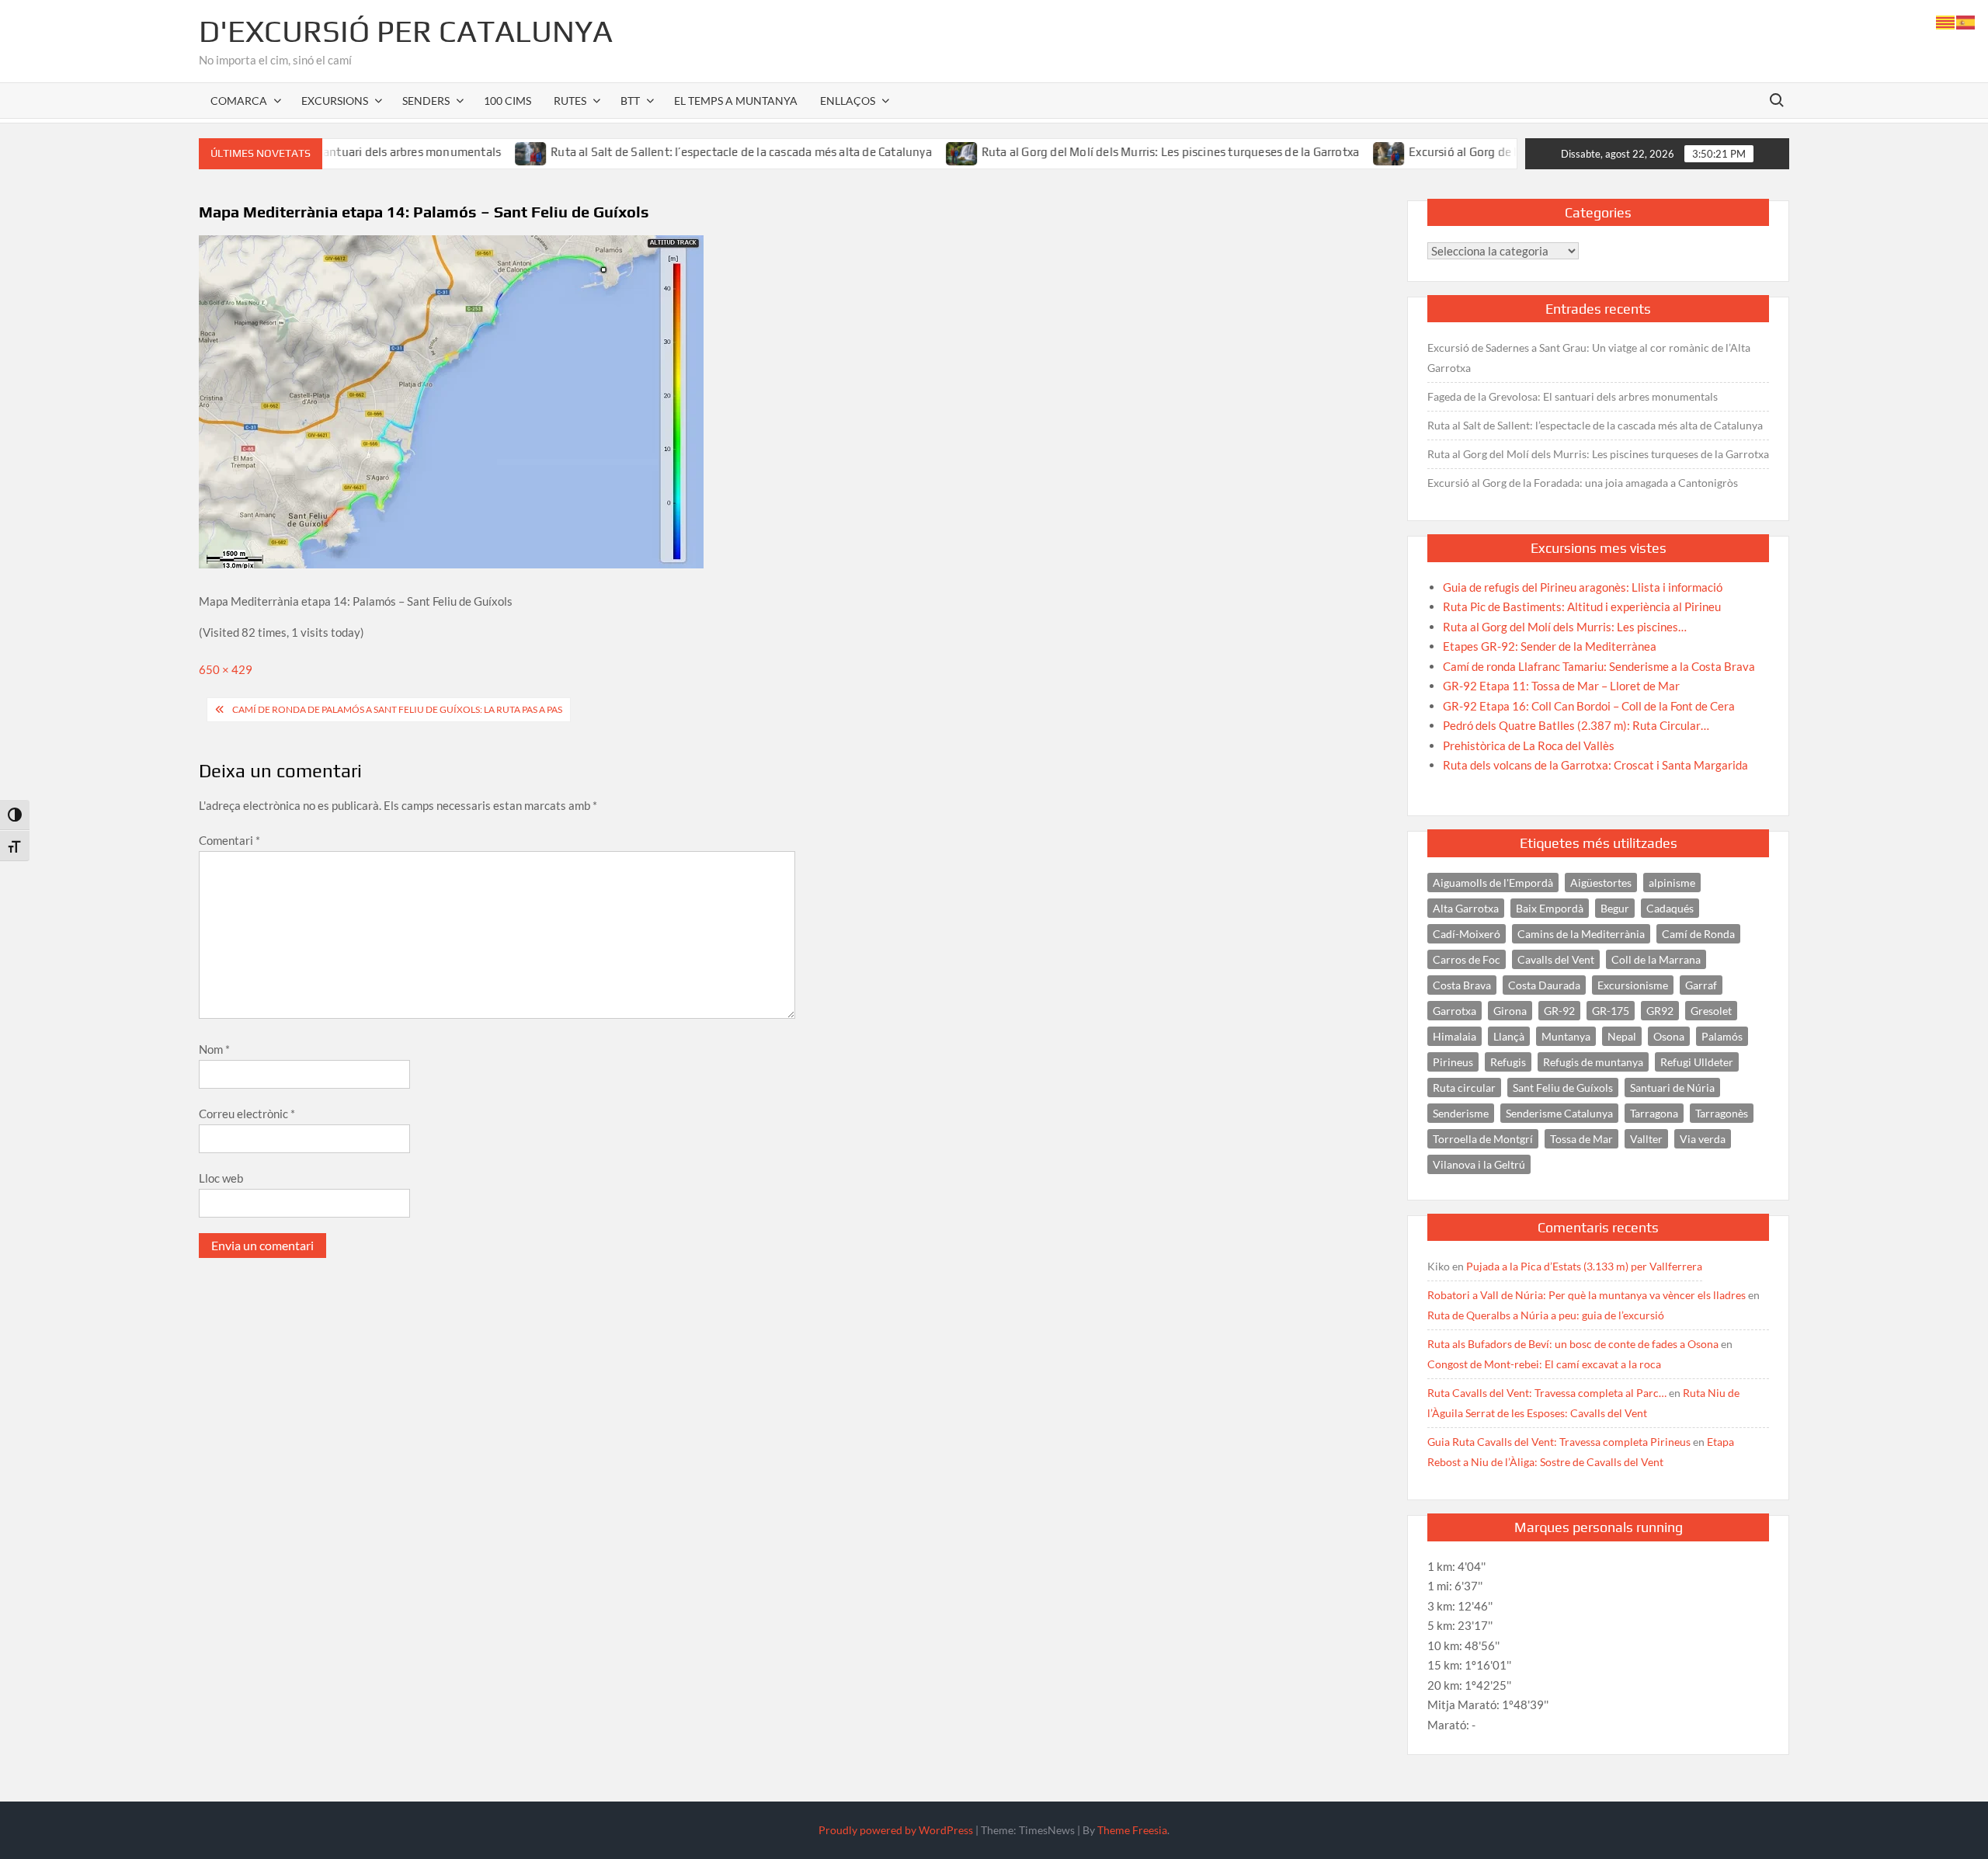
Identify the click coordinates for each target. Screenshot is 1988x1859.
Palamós (1722, 1036)
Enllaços (848, 101)
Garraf (1701, 985)
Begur (1615, 908)
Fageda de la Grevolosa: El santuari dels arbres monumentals (1573, 396)
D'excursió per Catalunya (406, 31)
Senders (426, 101)
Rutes (570, 101)
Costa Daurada (1544, 985)
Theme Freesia (1132, 1830)
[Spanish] (1966, 21)
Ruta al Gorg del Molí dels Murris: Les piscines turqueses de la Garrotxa (1103, 152)
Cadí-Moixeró (1467, 934)
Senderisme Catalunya (1559, 1113)
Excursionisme (1633, 985)
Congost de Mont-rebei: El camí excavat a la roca (1544, 1364)
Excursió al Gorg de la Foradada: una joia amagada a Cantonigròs (1515, 152)
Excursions (335, 101)
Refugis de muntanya (1593, 1062)
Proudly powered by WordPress (896, 1830)
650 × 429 (226, 669)
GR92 (1660, 1011)
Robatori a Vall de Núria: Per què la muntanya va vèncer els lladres (1587, 1295)
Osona (1669, 1036)
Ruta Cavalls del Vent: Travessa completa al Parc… (1547, 1393)
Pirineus (1453, 1062)
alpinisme (1672, 883)
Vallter (1646, 1139)
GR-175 (1611, 1011)
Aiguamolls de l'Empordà (1493, 883)
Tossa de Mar (1581, 1139)
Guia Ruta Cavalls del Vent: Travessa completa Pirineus (1559, 1442)
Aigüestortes (1601, 883)
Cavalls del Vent (1556, 959)
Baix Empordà (1550, 908)
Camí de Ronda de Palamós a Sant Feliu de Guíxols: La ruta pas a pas (397, 709)
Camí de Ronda (1698, 934)
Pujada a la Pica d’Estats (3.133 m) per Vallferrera (1584, 1266)
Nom (214, 1049)
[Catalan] (1946, 21)
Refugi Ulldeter (1697, 1062)
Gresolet (1711, 1011)
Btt (630, 101)
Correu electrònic (247, 1114)
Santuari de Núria (1672, 1088)
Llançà (1509, 1036)
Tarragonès (1722, 1113)
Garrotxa (1455, 1011)
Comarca (239, 101)
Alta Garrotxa (1466, 908)
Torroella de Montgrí (1483, 1139)
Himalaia (1455, 1036)
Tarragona (1654, 1113)
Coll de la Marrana (1656, 959)
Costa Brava (1462, 985)
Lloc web (221, 1178)
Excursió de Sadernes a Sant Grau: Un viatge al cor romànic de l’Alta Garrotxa (1589, 358)
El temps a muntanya (736, 101)
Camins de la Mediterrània (1581, 934)
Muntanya (1566, 1036)
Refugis (1508, 1062)
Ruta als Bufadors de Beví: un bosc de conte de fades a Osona (1573, 1344)
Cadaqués (1670, 908)
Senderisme (1461, 1113)
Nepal (1622, 1036)
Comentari (229, 840)
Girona (1510, 1011)
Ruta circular (1464, 1088)
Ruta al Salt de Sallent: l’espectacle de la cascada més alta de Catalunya (674, 152)
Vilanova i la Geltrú (1479, 1164)
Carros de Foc (1467, 959)
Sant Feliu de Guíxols (1563, 1088)
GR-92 (1559, 1011)
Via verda (1703, 1139)
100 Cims (507, 101)
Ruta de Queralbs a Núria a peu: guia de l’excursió (1546, 1315)
